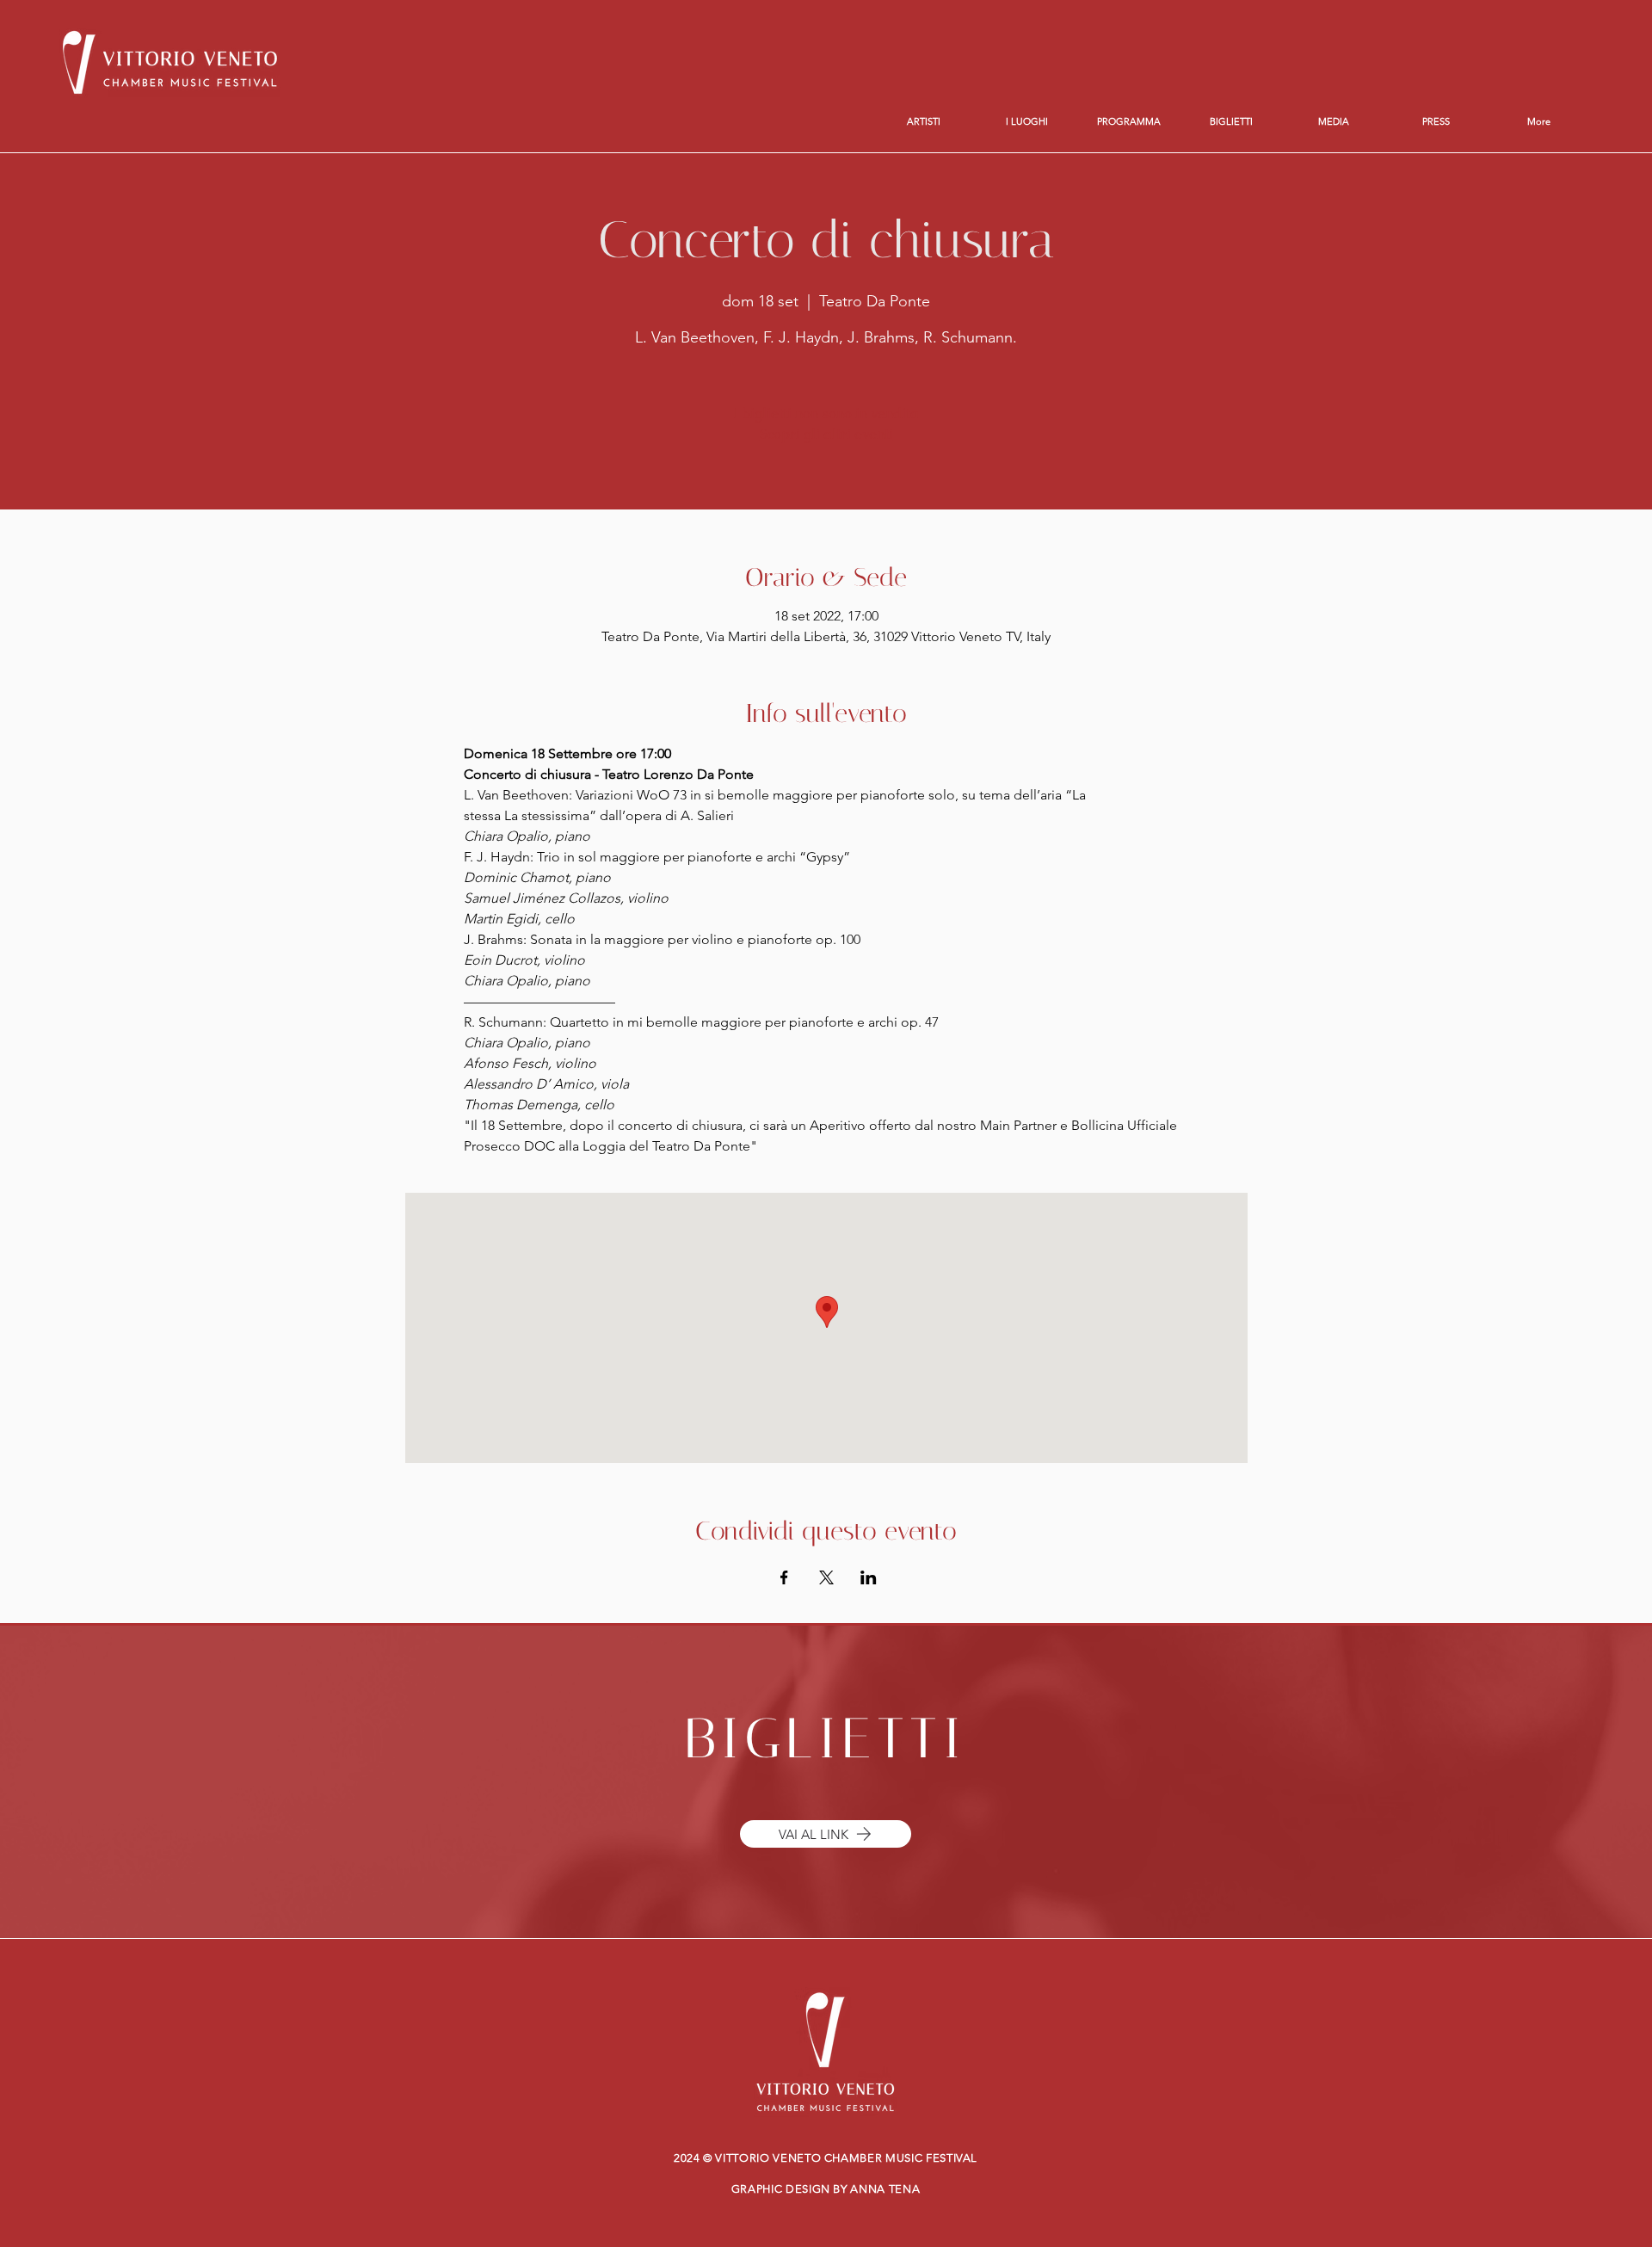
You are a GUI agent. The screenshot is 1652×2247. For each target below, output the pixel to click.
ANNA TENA (885, 2189)
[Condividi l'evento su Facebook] (784, 1577)
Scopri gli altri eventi (826, 434)
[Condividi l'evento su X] (826, 1577)
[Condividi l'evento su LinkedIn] (869, 1577)
